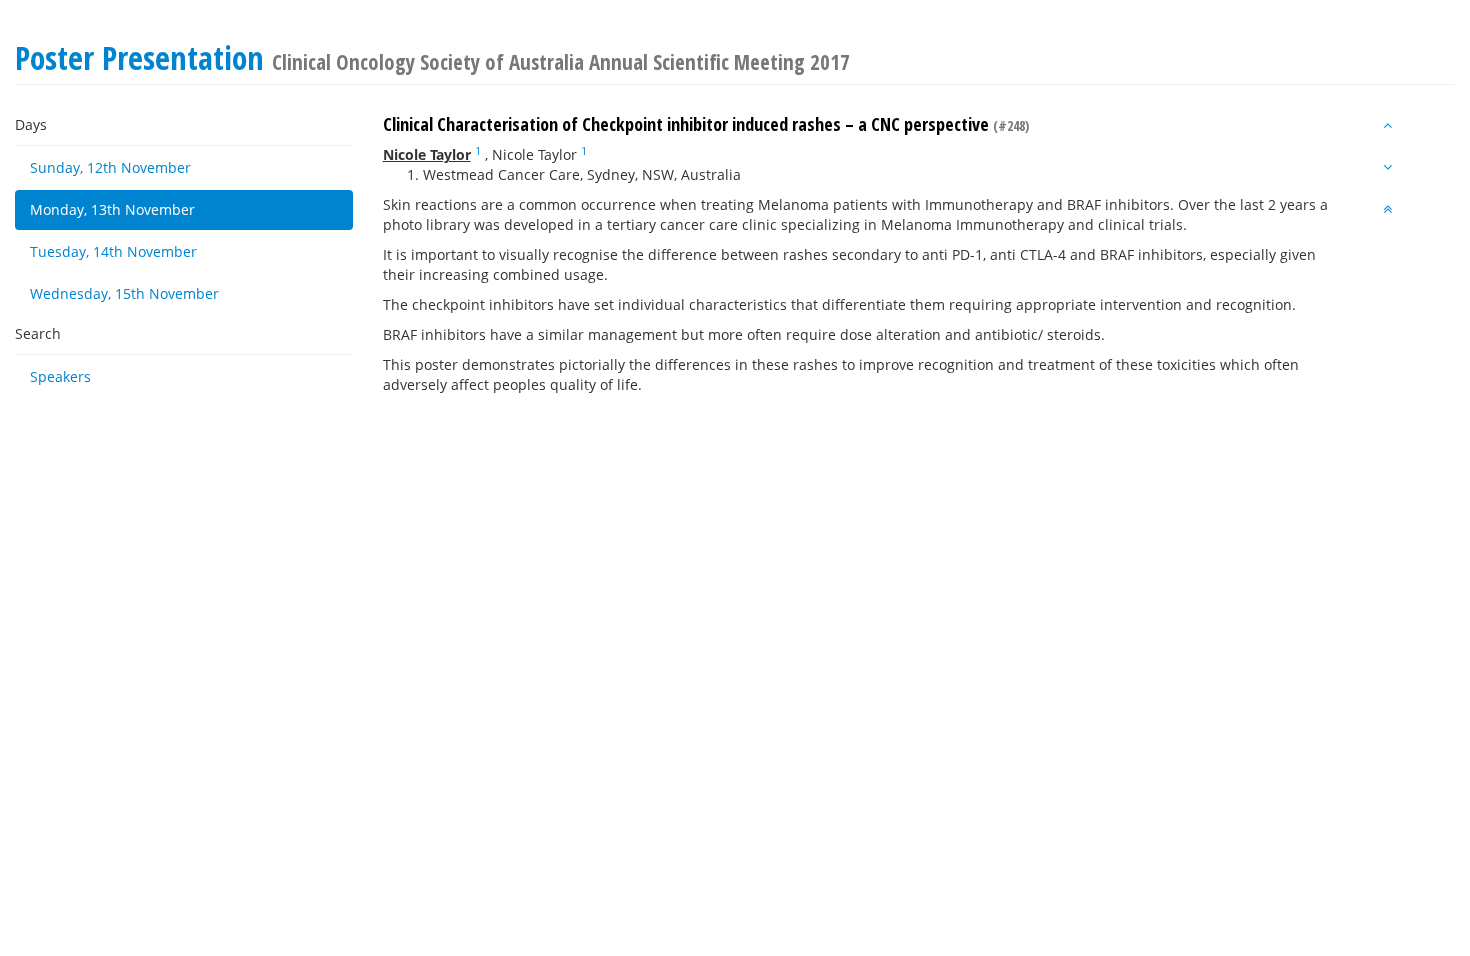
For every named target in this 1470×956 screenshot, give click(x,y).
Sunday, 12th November (110, 167)
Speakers (60, 376)
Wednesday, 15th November (124, 293)
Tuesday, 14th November (113, 251)
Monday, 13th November (112, 209)
